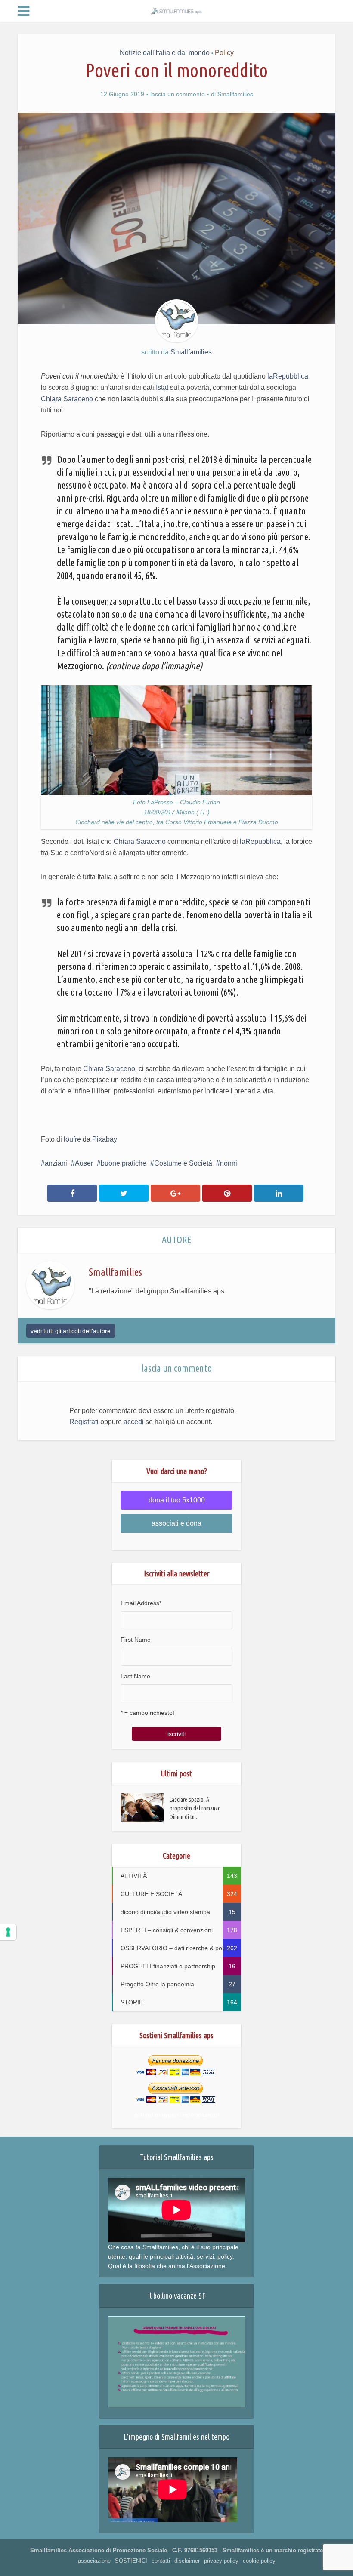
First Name (136, 1640)
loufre (72, 1139)
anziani (56, 1163)
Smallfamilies (235, 94)
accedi (134, 1422)
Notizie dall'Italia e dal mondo (165, 53)
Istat (162, 387)
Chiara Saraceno (67, 399)
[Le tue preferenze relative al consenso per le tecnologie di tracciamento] (8, 1932)
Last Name (135, 1676)
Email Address (141, 1603)
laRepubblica (288, 376)
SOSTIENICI (131, 2561)
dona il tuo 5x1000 (177, 1500)
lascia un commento (178, 94)
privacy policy (221, 2561)
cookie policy (259, 2561)
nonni (229, 1163)
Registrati (84, 1422)
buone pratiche (124, 1163)
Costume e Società (183, 1163)
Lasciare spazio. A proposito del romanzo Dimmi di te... (195, 1808)
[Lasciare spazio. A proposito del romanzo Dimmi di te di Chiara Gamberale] (145, 1808)
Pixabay (105, 1139)
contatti (161, 2561)
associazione (94, 2561)
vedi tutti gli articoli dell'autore (71, 1331)
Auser (84, 1163)
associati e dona (176, 1523)
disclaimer (187, 2561)
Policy (224, 53)
